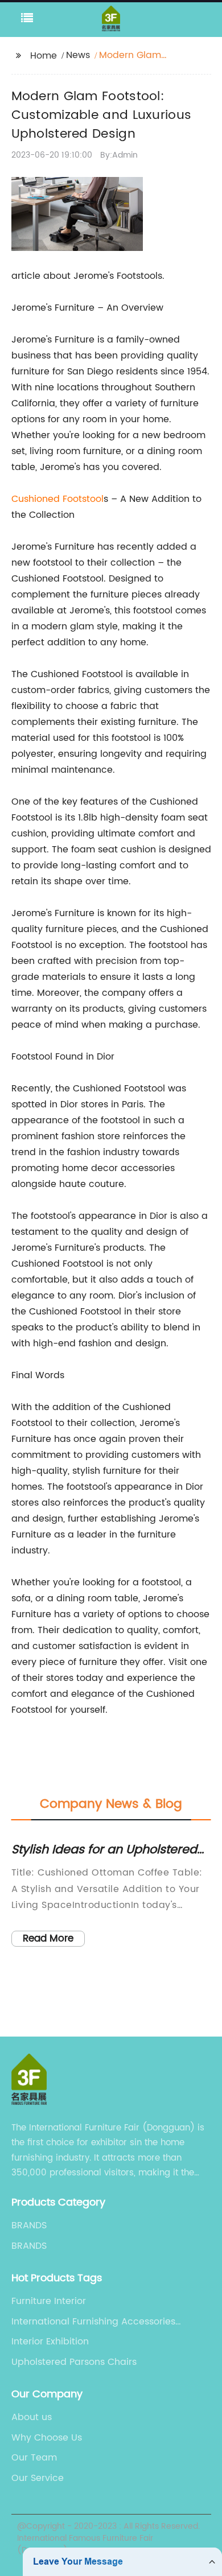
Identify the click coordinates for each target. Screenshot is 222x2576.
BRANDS (29, 2225)
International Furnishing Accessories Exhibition (93, 2322)
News (78, 55)
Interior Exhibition (50, 2342)
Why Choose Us (47, 2438)
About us (32, 2417)
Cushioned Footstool (57, 499)
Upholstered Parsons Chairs (74, 2362)
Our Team (34, 2458)
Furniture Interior (49, 2301)
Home (44, 56)
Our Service (38, 2478)
